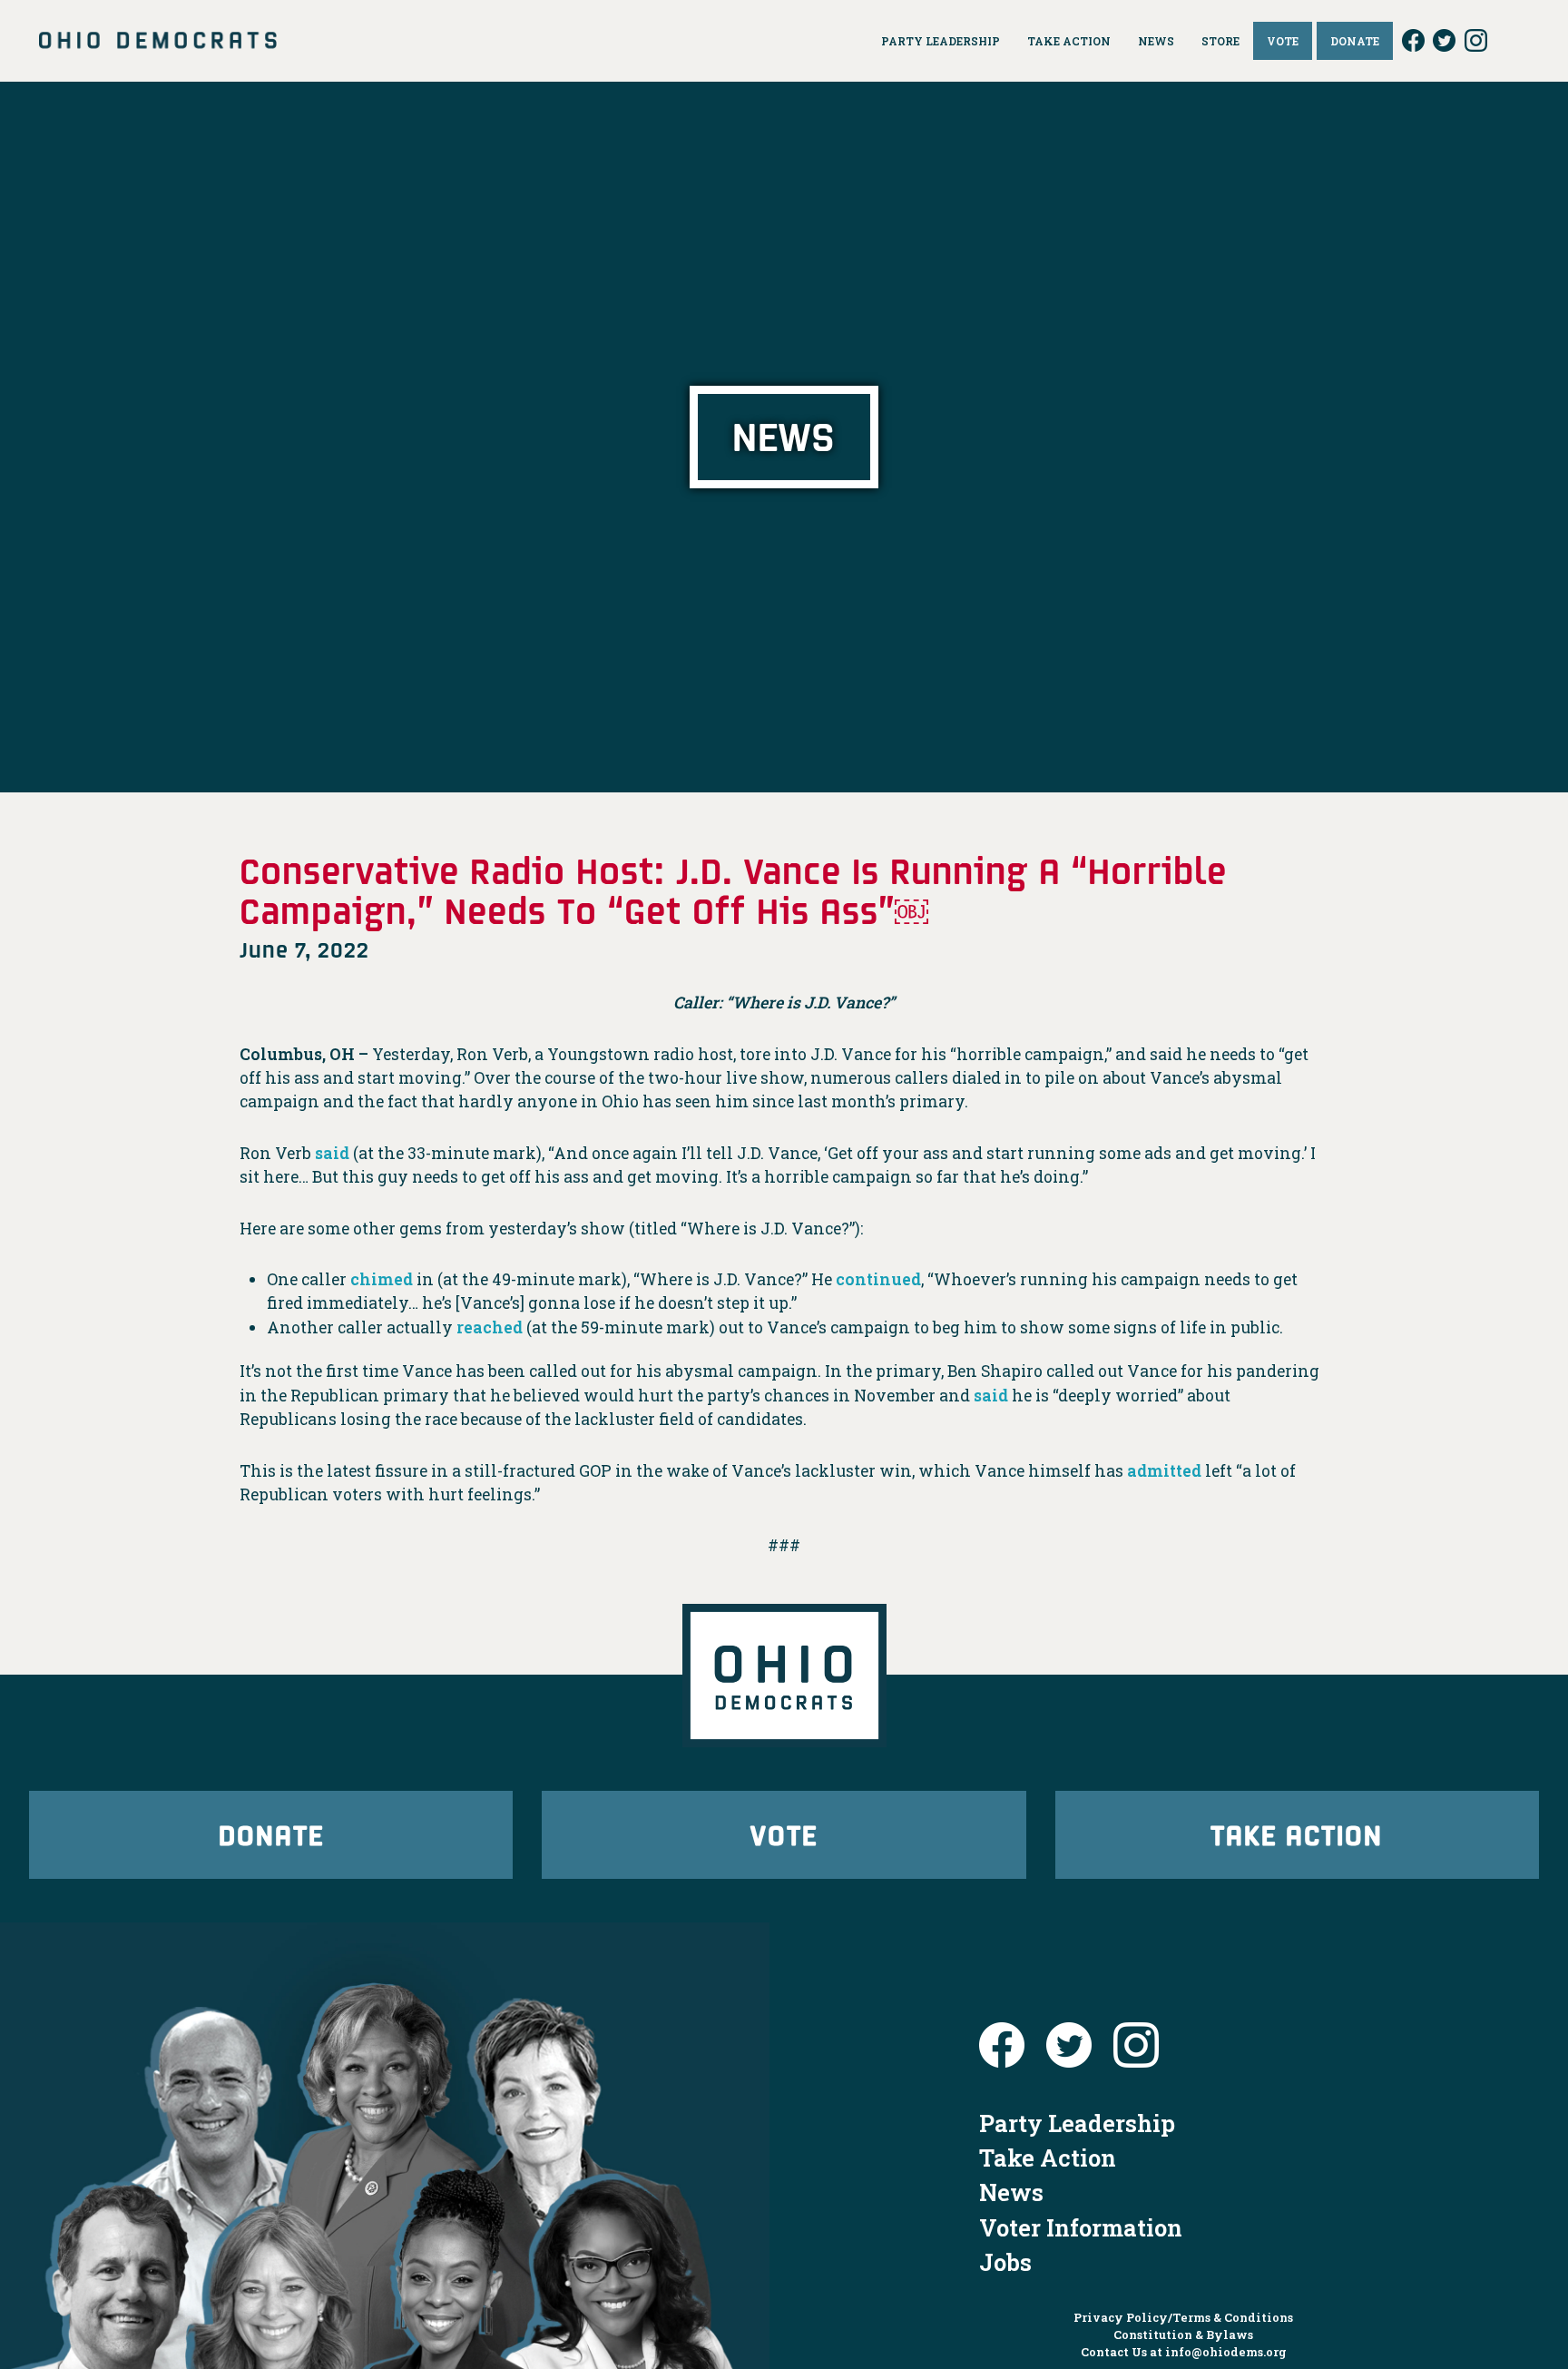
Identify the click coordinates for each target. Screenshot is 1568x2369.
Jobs (1005, 2262)
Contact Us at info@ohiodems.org (1184, 2352)
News (1011, 2192)
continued (878, 1279)
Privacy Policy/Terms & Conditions (1183, 2317)
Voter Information (1081, 2227)
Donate (271, 1834)
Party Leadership (1077, 2123)
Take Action (1297, 1834)
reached (490, 1327)
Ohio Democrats (158, 41)
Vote (784, 1834)
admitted (1164, 1471)
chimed (382, 1279)
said (332, 1153)
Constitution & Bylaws (1183, 2335)
